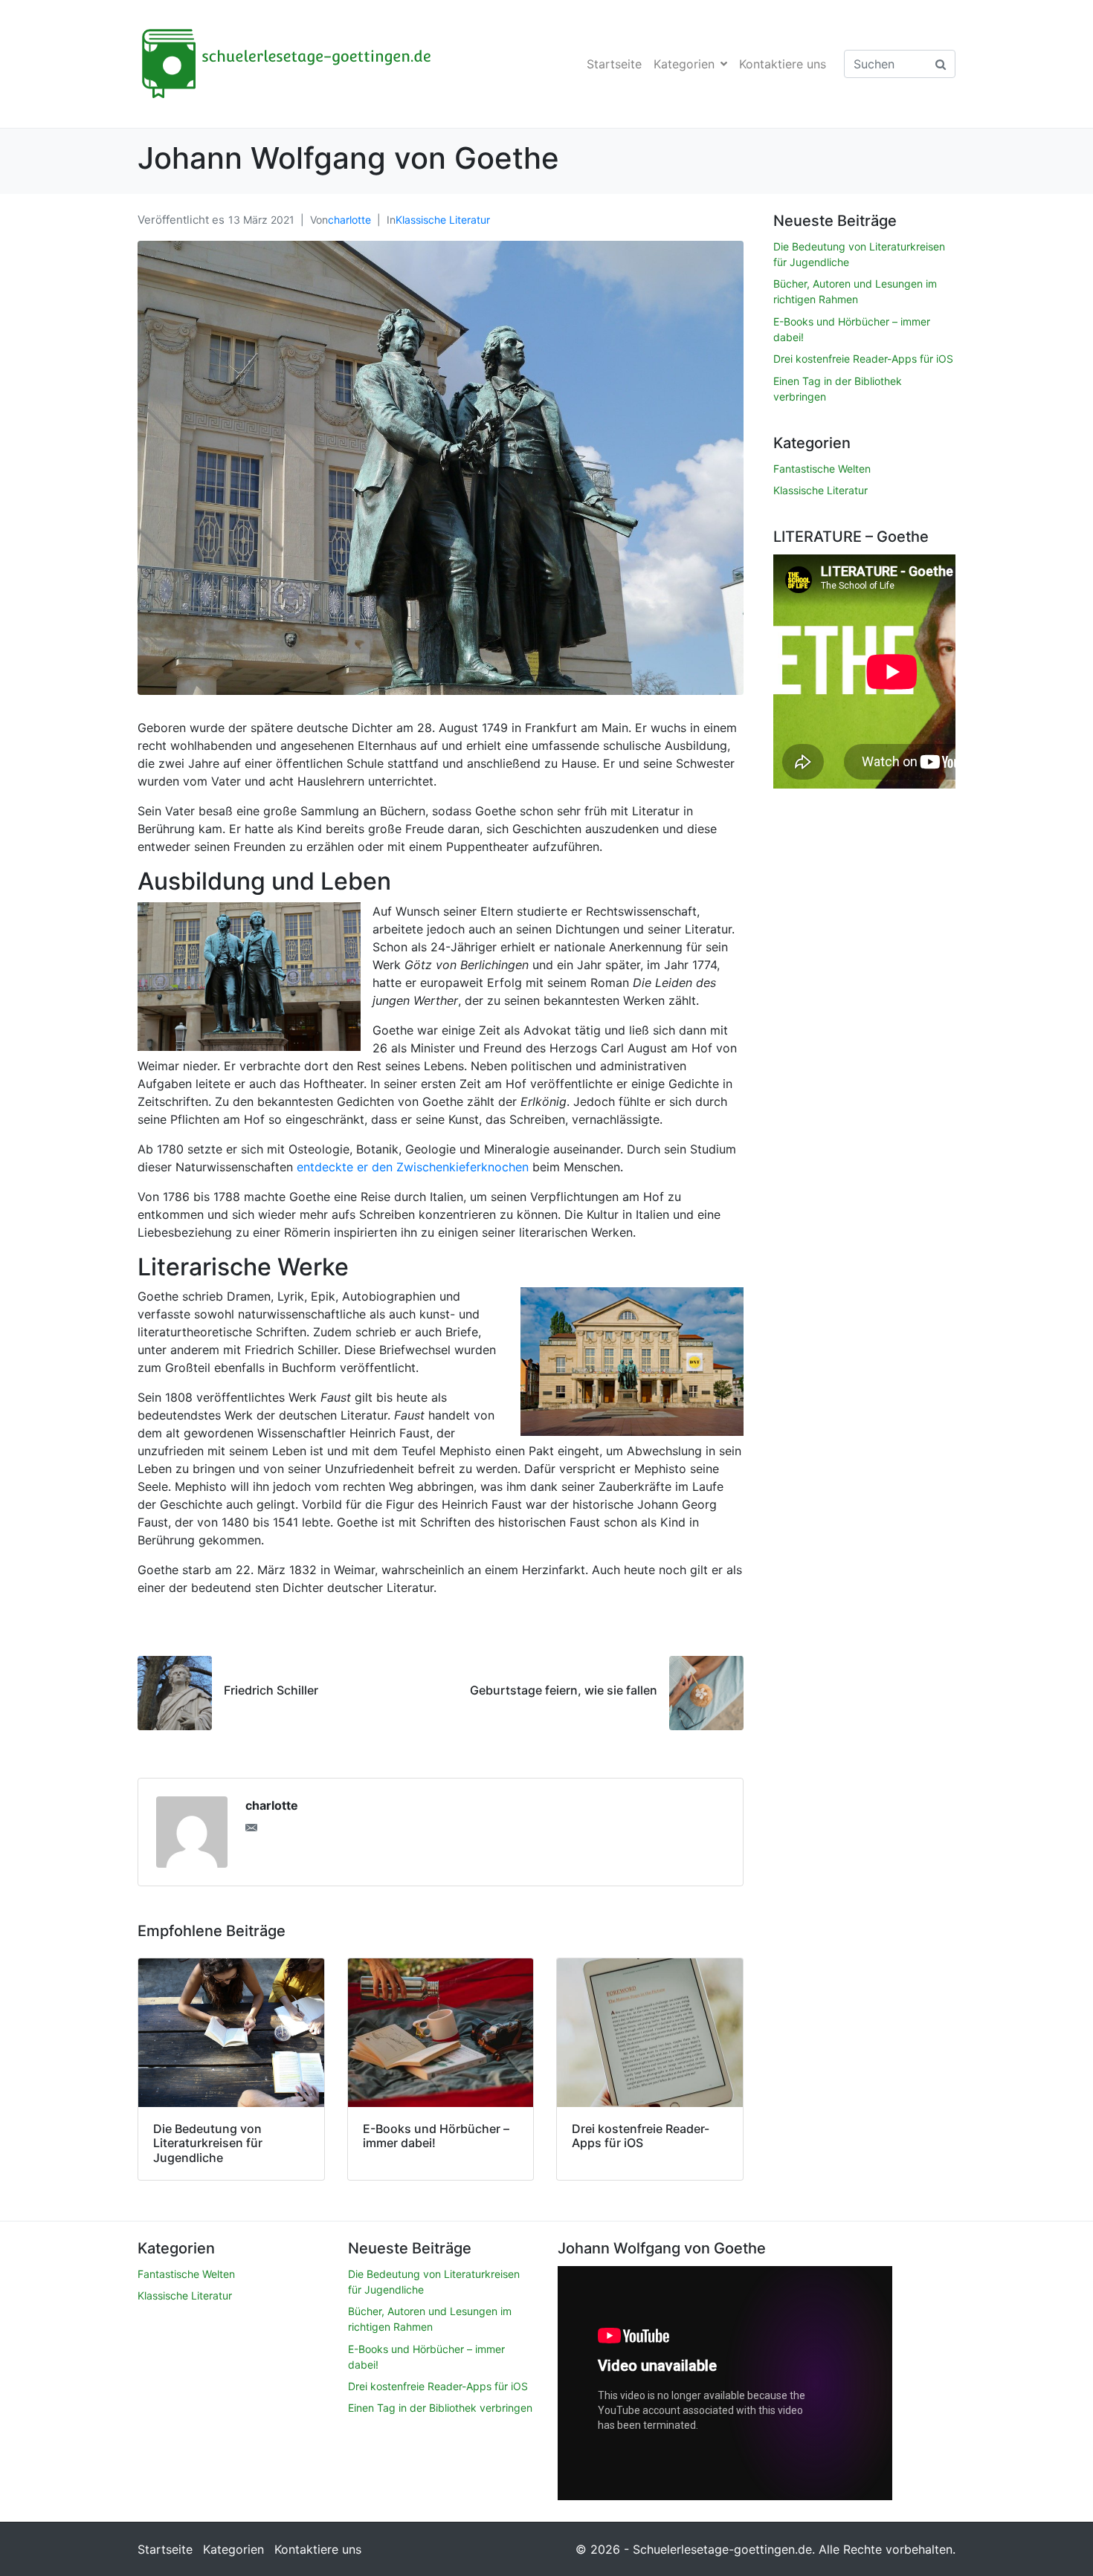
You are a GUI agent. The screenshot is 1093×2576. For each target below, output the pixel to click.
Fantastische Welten (822, 469)
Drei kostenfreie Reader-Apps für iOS (863, 359)
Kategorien (684, 64)
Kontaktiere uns (783, 64)
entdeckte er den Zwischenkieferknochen (413, 1167)
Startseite (614, 64)
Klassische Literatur (443, 220)
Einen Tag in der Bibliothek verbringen (440, 2408)
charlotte (349, 220)
